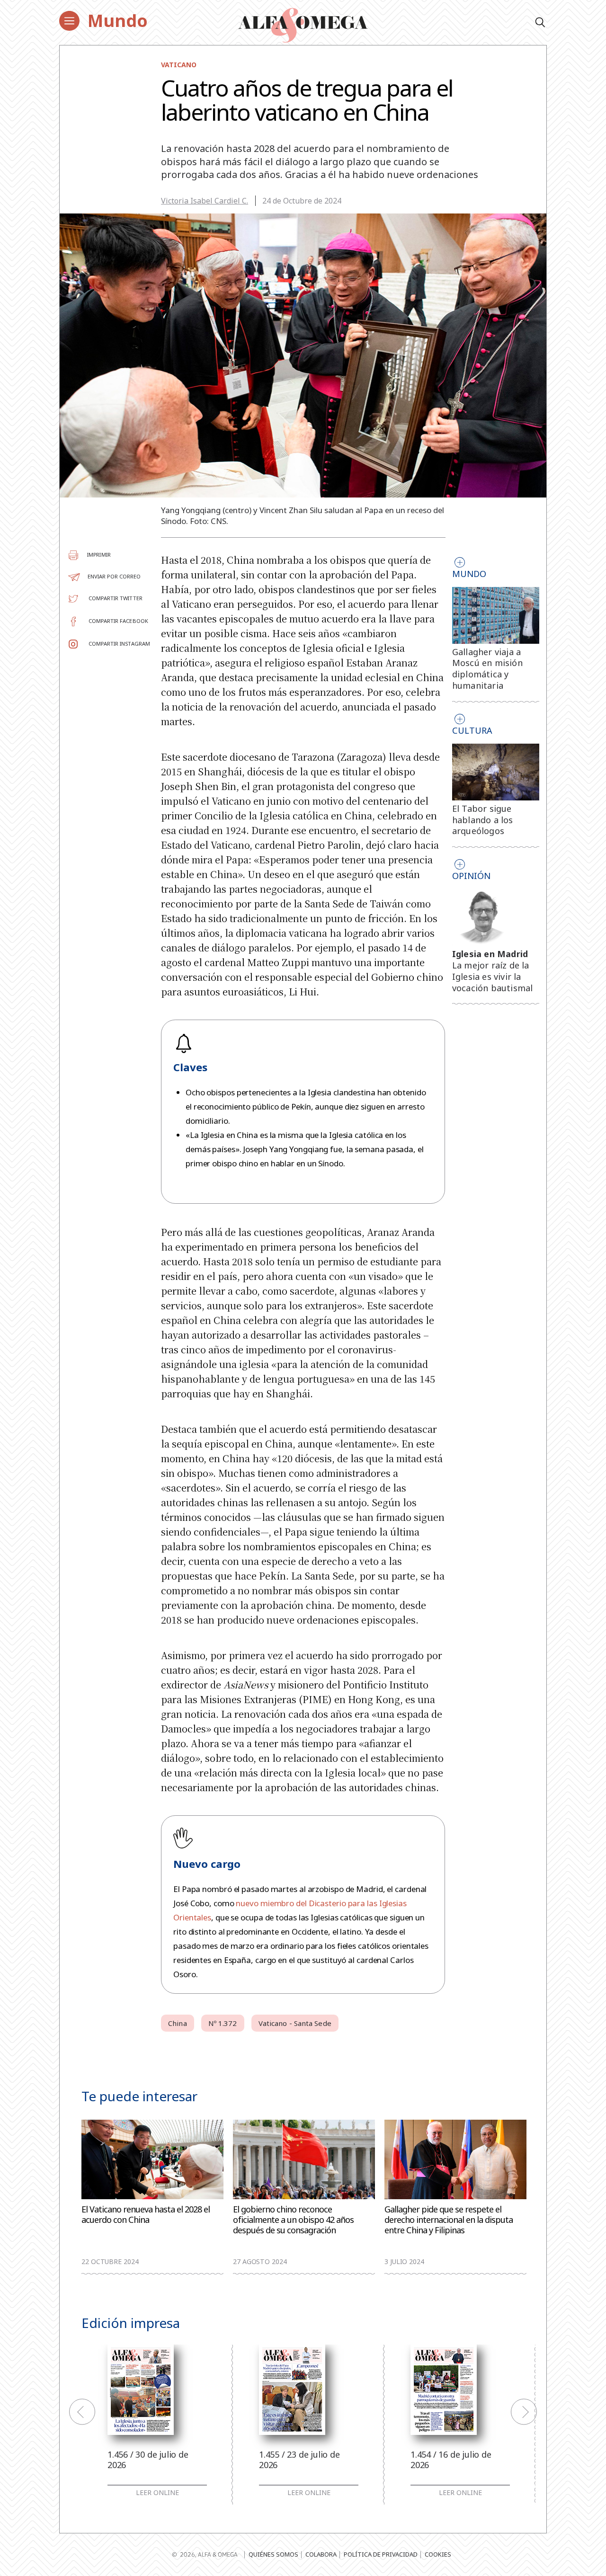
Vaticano (179, 65)
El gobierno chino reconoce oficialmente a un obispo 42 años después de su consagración (293, 2220)
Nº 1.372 (223, 2023)
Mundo (118, 21)
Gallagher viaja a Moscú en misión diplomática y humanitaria (487, 669)
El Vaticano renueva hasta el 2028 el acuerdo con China (146, 2215)
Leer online (157, 2493)
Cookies (438, 2554)
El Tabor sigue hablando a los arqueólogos (483, 820)
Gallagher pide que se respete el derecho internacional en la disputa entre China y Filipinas (449, 2220)
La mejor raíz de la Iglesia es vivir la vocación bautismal (493, 977)
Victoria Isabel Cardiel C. (205, 201)
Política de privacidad (381, 2554)
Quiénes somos (273, 2554)
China (178, 2023)
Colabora (321, 2554)
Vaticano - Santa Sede (295, 2023)
